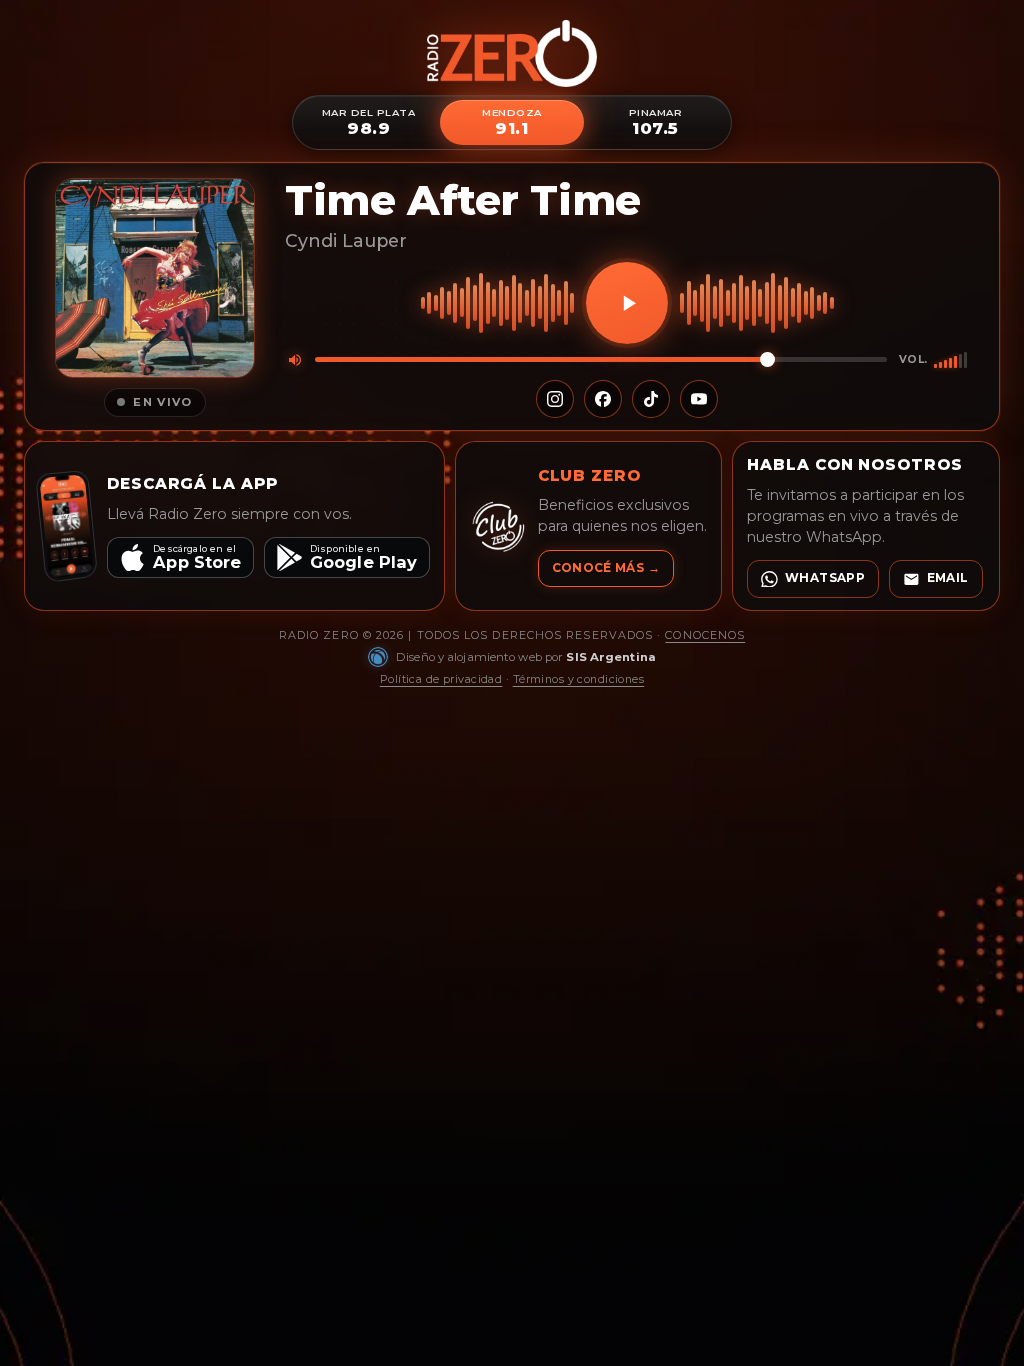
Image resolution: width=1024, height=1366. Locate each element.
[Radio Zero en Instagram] (555, 399)
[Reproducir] (627, 303)
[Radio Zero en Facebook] (603, 399)
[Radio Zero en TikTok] (651, 399)
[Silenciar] (295, 360)
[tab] (368, 122)
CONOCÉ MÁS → (606, 568)
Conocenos (705, 635)
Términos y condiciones (579, 679)
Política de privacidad (441, 679)
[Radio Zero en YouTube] (699, 399)
